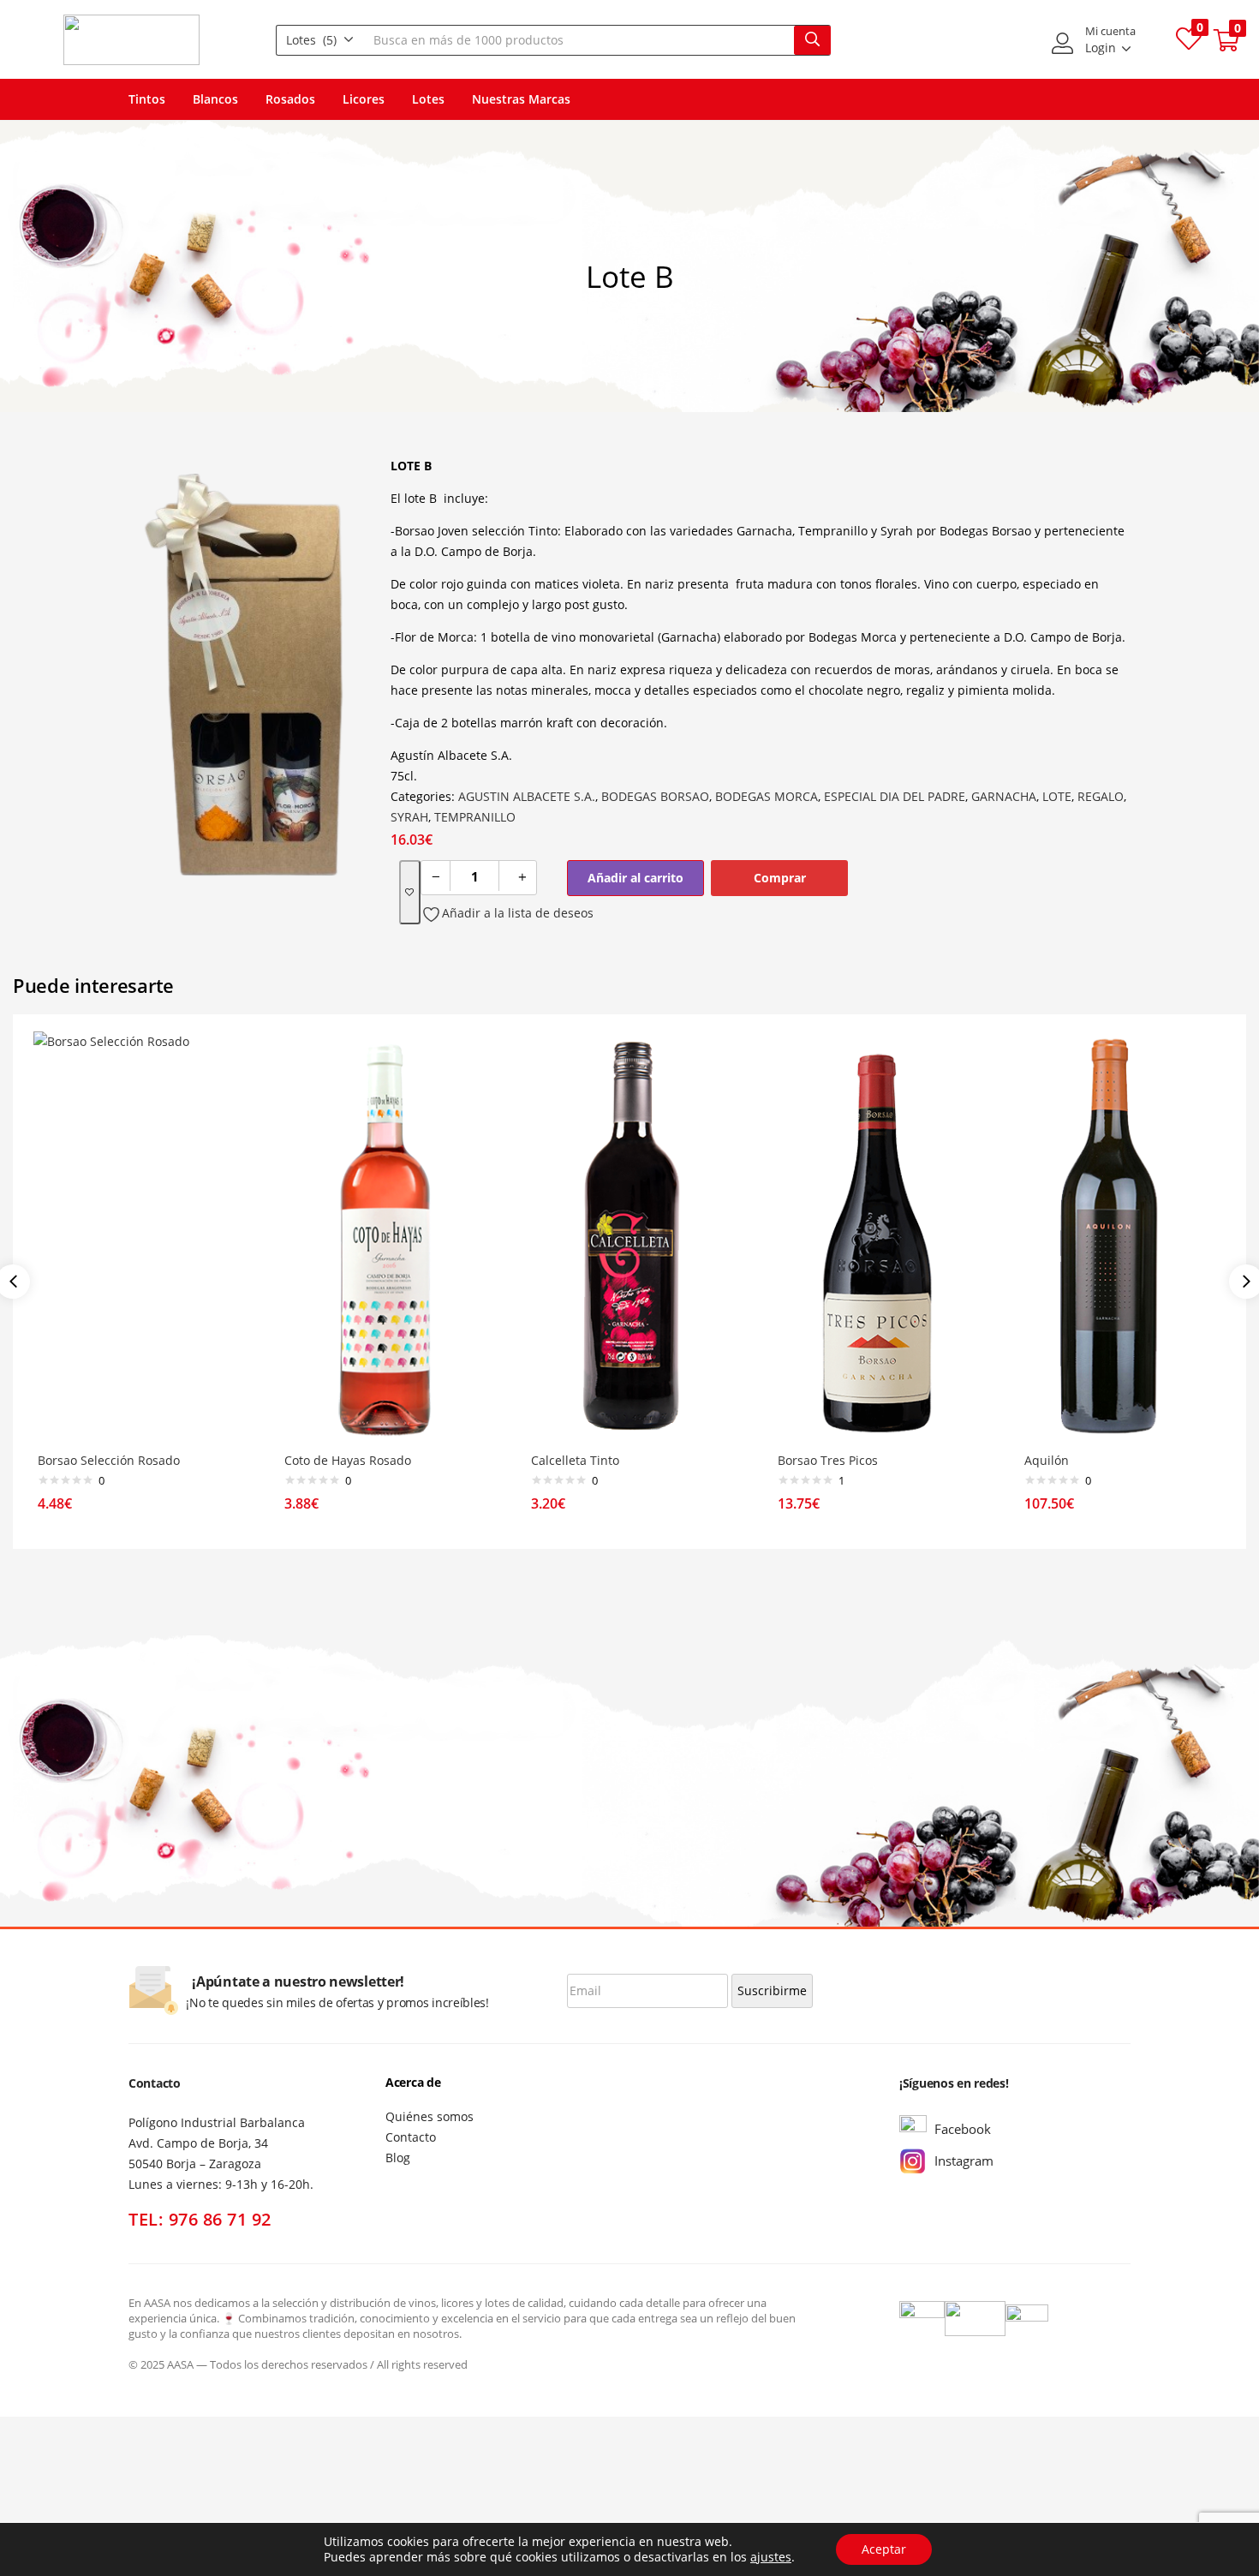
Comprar (780, 878)
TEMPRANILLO (475, 817)
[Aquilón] (1123, 1236)
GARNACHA (1004, 796)
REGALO (1101, 796)
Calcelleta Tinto (575, 1460)
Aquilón (1047, 1460)
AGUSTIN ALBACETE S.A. (527, 796)
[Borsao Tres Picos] (876, 1236)
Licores (364, 99)
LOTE (1057, 796)
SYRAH (409, 817)
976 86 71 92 (220, 2219)
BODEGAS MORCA (767, 796)
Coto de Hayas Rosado (348, 1460)
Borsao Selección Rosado (109, 1460)
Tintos (147, 99)
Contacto (411, 2137)
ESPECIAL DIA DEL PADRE (895, 796)
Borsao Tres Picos (828, 1460)
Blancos (215, 99)
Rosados (290, 99)
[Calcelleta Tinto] (629, 1236)
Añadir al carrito (635, 878)
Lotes (428, 99)
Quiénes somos (430, 2116)
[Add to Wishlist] (410, 892)
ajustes (771, 2557)
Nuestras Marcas (521, 99)
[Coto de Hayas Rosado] (383, 1236)
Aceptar (884, 2549)
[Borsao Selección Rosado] (136, 1236)
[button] (320, 40)
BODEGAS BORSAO (655, 796)
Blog (398, 2158)
